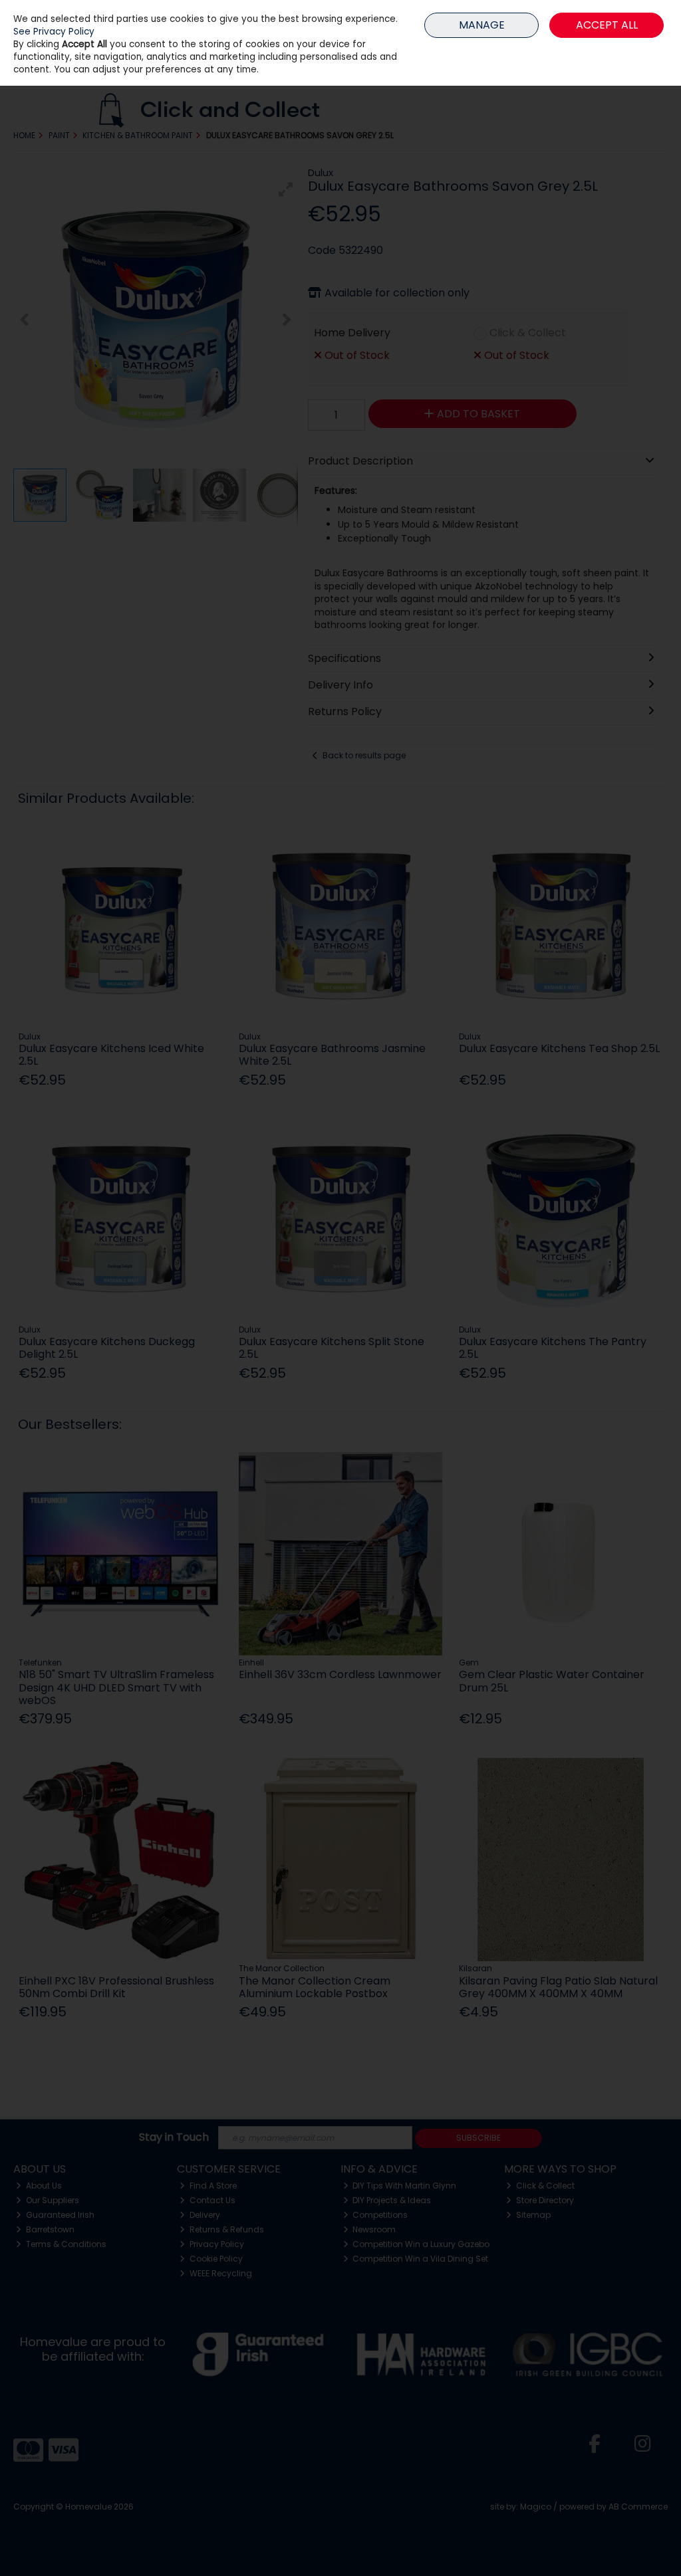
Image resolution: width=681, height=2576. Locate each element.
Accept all (607, 25)
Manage (482, 25)
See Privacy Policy (54, 32)
